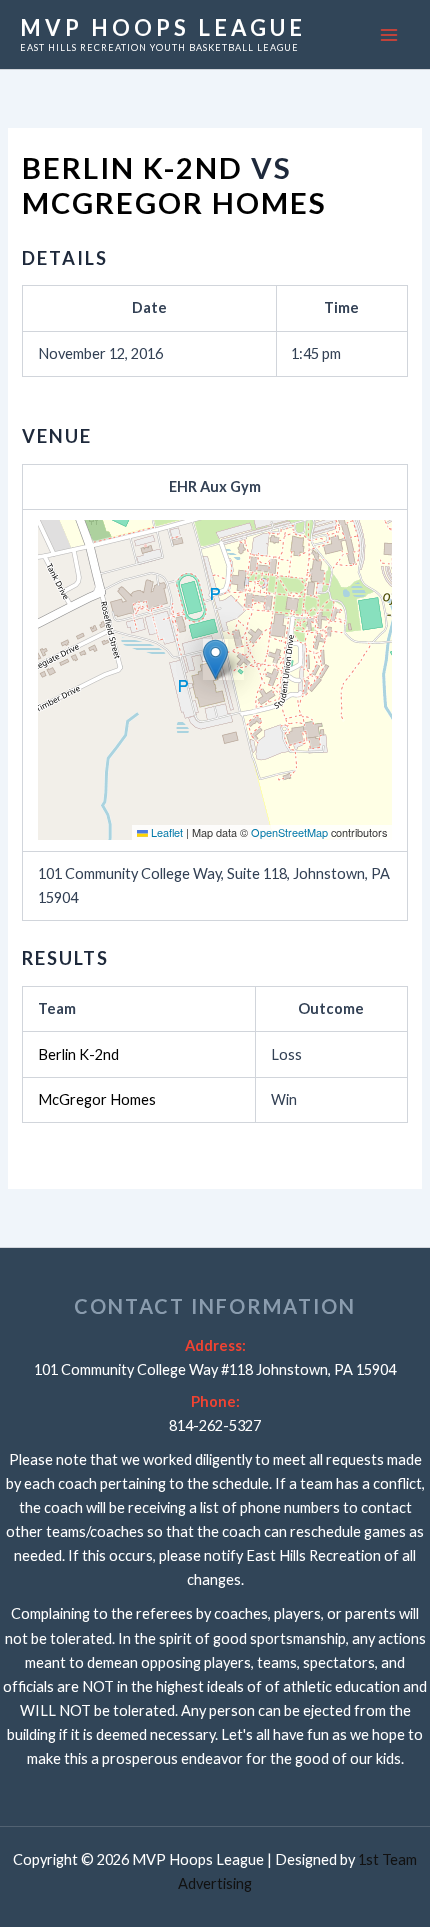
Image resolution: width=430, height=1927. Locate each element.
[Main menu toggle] (389, 35)
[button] (215, 659)
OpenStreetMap (289, 832)
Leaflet (165, 832)
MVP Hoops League (163, 27)
